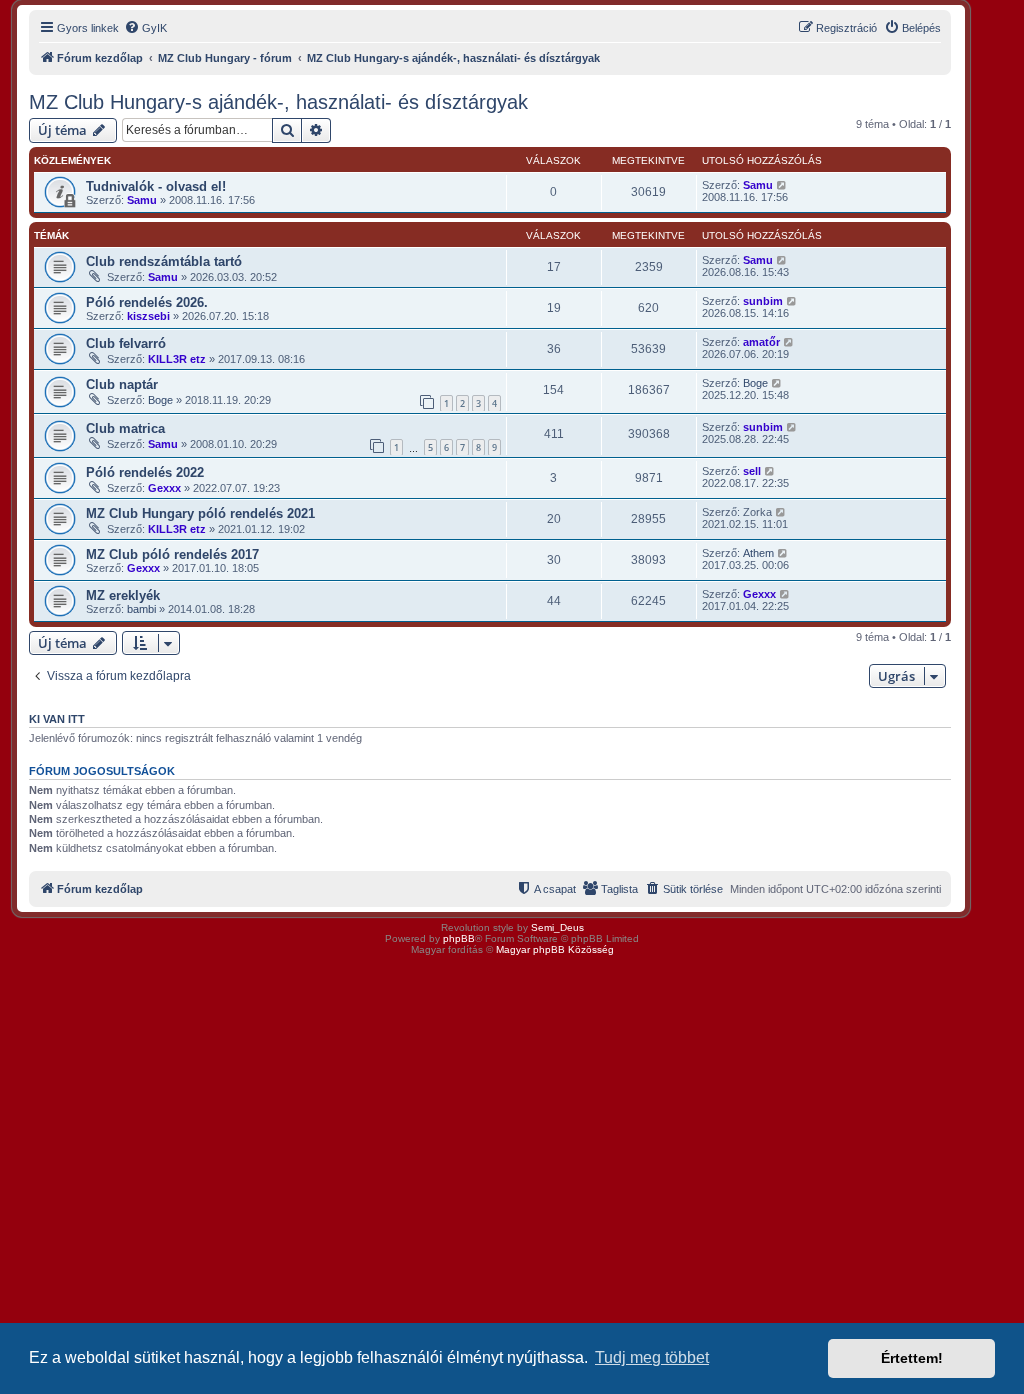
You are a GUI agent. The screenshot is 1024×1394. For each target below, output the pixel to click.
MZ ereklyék (123, 595)
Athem (758, 553)
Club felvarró (126, 343)
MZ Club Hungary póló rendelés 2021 (200, 513)
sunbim (763, 301)
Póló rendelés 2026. (147, 302)
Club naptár (122, 384)
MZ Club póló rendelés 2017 (172, 554)
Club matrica (125, 428)
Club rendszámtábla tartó (164, 261)
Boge (160, 400)
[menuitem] (145, 28)
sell (752, 471)
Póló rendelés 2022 (145, 472)
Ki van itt (57, 719)
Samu (142, 200)
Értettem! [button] (912, 1358)
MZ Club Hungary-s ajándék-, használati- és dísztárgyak (278, 102)
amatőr (761, 342)
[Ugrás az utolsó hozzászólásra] (782, 185)
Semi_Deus (557, 927)
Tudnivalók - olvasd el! (156, 186)
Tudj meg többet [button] (652, 1357)
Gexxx (164, 488)
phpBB (459, 938)
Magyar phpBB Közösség (555, 949)
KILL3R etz (177, 359)
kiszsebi (148, 316)
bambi (141, 609)
